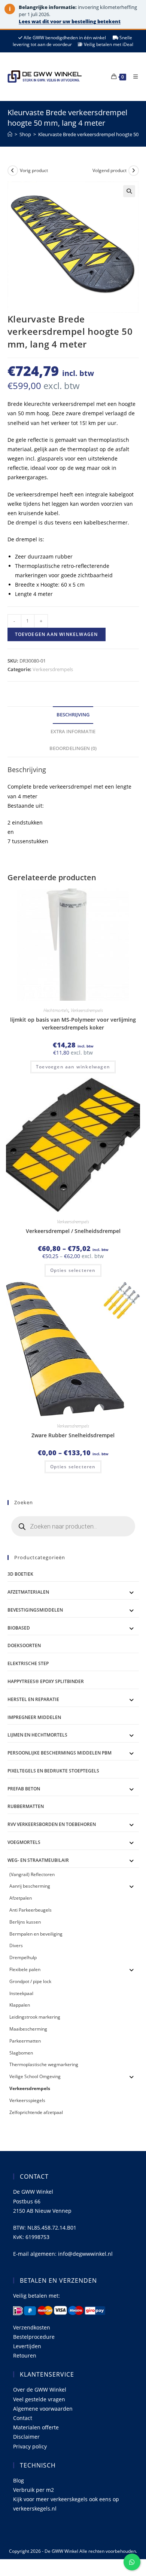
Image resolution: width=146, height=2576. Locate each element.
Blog (19, 2480)
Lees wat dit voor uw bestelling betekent (70, 21)
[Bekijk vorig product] (13, 171)
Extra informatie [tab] (73, 732)
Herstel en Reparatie (33, 1699)
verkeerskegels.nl (35, 2508)
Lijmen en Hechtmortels (37, 1735)
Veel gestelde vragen (39, 2399)
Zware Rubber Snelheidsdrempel (73, 1435)
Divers (16, 1945)
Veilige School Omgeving (35, 2076)
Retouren (25, 2355)
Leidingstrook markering (35, 2017)
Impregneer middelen (34, 1717)
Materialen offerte (36, 2427)
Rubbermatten (26, 1806)
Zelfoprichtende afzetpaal (36, 2112)
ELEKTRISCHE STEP (28, 1663)
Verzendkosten (32, 2327)
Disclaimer (26, 2437)
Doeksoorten (24, 1645)
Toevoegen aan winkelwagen (57, 634)
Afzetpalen (21, 1898)
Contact (23, 2418)
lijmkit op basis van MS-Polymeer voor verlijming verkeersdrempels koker (73, 1024)
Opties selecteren (73, 1270)
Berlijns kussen (25, 1922)
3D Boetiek (20, 1574)
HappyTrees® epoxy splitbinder (46, 1681)
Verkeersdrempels (53, 669)
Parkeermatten (25, 2041)
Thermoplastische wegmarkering (44, 2064)
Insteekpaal (21, 1993)
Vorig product (34, 170)
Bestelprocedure (34, 2337)
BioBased (19, 1628)
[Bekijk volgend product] (134, 171)
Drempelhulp (23, 1957)
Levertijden (27, 2346)
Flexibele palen (25, 1969)
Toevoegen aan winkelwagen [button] (73, 1067)
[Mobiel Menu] (133, 77)
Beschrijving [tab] (73, 715)
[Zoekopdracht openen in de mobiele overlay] (73, 1526)
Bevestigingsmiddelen (35, 1610)
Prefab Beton (24, 1789)
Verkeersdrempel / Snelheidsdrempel (73, 1231)
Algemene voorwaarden (43, 2409)
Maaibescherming (28, 2029)
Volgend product (109, 170)
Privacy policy (30, 2446)
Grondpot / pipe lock (30, 1981)
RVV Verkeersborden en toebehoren (52, 1824)
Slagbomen (21, 2053)
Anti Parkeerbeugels (31, 1910)
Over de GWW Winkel (40, 2390)
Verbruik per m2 (34, 2490)
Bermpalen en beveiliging (36, 1934)
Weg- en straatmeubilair (38, 1860)
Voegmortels (24, 1842)
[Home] (10, 134)
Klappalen (20, 2005)
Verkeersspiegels (27, 2100)
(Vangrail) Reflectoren (32, 1874)
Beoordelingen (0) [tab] (73, 748)
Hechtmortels (56, 1010)
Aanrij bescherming (30, 1886)
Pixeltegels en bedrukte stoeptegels (53, 1771)
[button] (129, 191)
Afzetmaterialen (28, 1592)
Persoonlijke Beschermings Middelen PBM (60, 1753)
